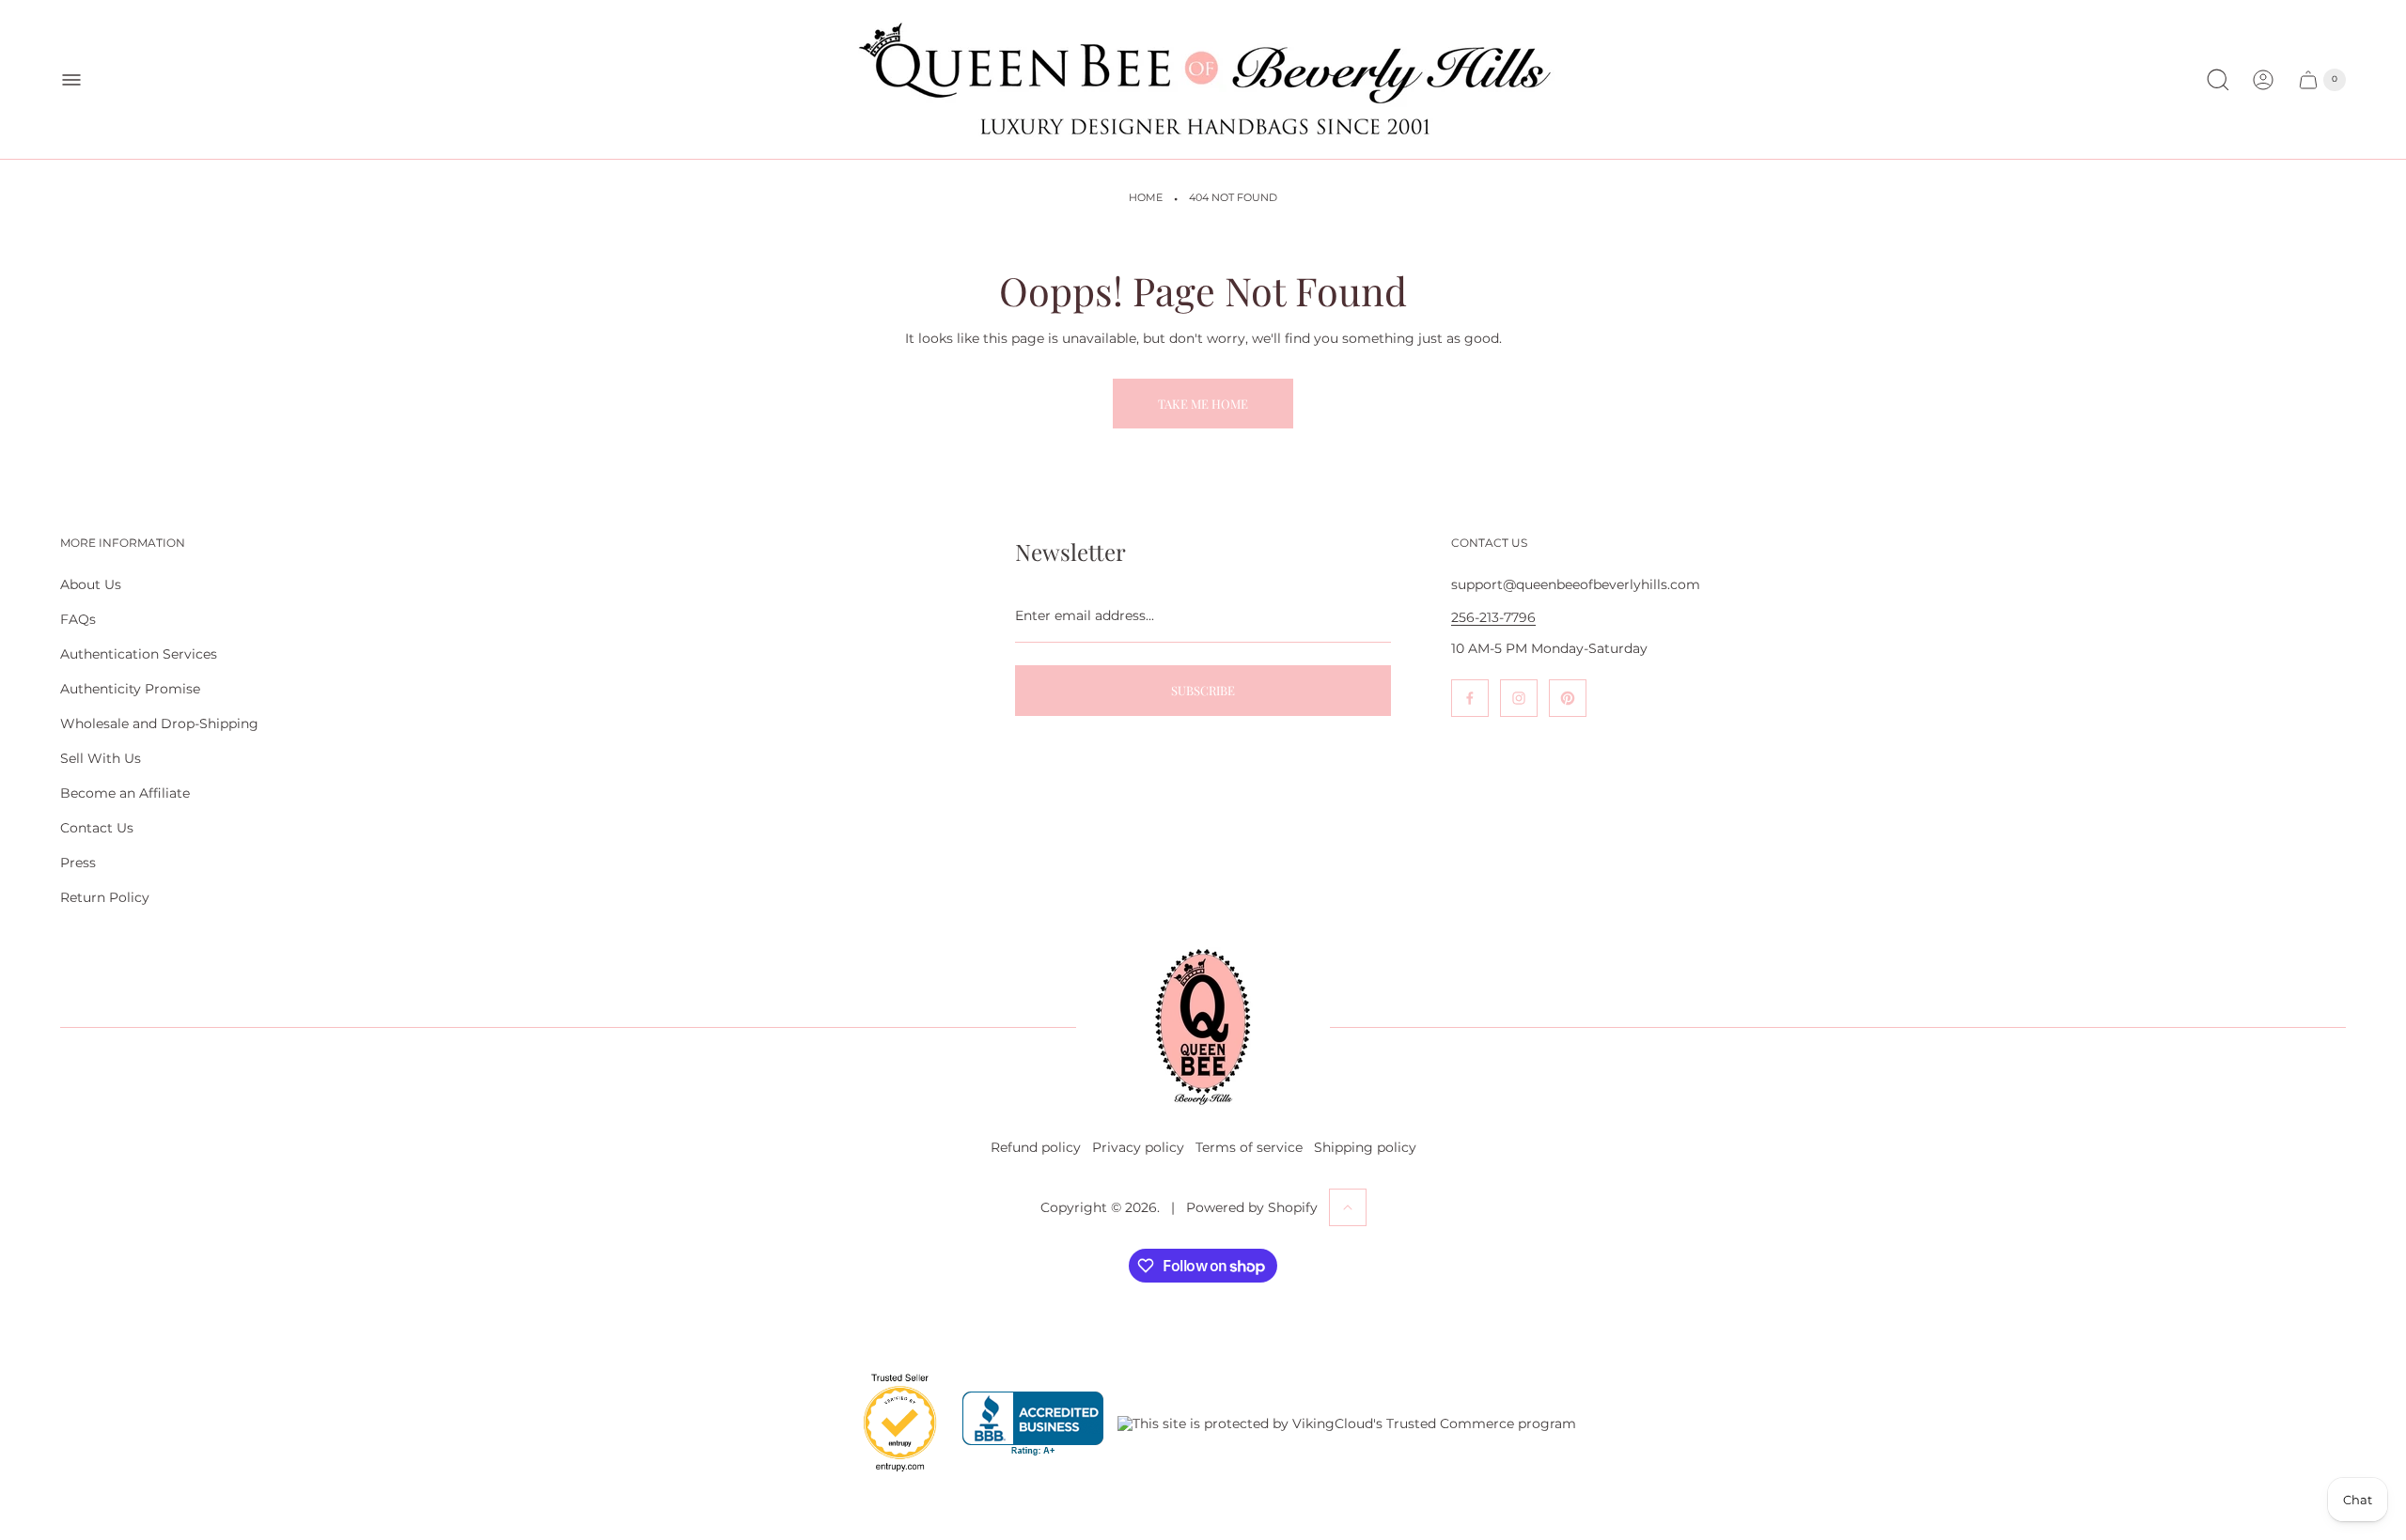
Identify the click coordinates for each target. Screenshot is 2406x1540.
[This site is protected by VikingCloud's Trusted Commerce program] (1347, 1423)
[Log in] (2263, 80)
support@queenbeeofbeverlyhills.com (1576, 584)
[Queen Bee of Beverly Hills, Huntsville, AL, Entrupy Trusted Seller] (889, 1476)
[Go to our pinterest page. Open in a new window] (1568, 698)
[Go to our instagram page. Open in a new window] (1519, 698)
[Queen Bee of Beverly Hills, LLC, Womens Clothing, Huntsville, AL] (1033, 1424)
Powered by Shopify (1252, 1207)
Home (1146, 198)
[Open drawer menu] (71, 80)
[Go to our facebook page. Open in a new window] (1470, 698)
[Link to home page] (1203, 1027)
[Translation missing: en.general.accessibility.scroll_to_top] (1348, 1207)
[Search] (2218, 80)
